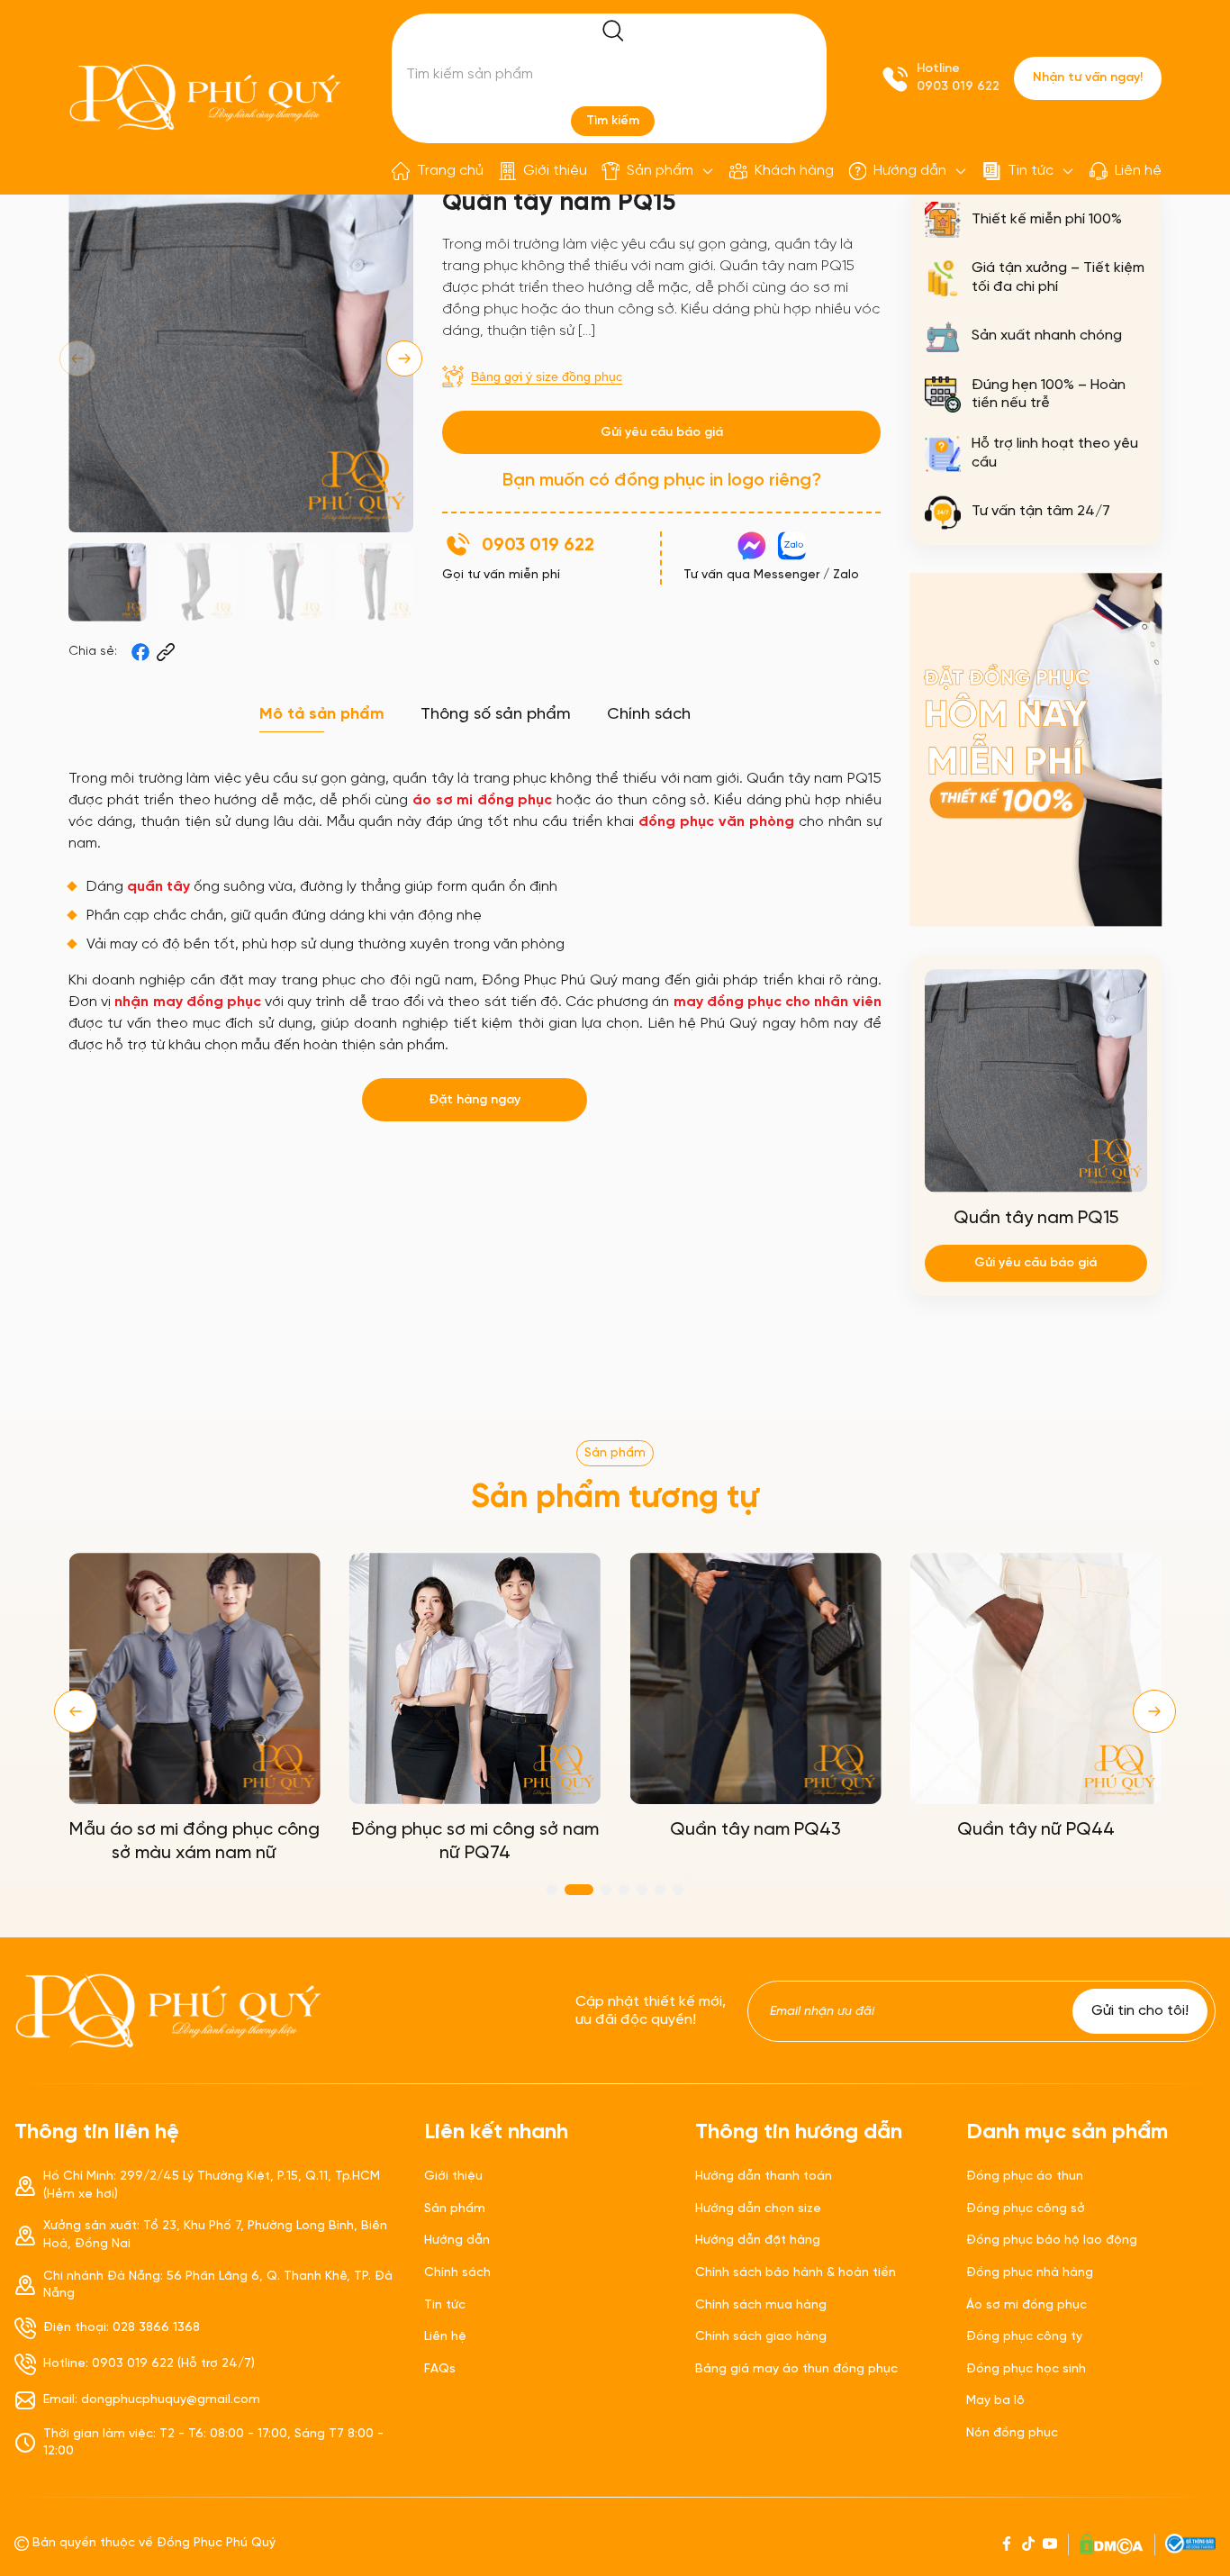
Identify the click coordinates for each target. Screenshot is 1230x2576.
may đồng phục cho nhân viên (778, 1002)
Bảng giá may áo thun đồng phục (796, 2369)
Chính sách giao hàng (761, 2337)
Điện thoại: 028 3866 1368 (122, 2328)
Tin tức (1031, 171)
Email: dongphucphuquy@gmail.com (152, 2400)
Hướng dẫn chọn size (758, 2209)
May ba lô (995, 2401)
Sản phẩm (660, 171)
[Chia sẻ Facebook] (140, 652)
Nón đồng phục (1012, 2433)
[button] (404, 358)
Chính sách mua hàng (761, 2305)
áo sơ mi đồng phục (482, 800)
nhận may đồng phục (188, 1002)
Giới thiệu (555, 171)
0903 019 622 (958, 87)
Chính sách (457, 2273)
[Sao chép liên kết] (166, 652)
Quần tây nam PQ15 (1036, 1218)
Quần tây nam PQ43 (755, 1830)
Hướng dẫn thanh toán (764, 2177)
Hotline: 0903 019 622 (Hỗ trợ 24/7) (149, 2364)
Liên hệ (1138, 171)
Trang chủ (450, 171)
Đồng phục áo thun (1025, 2177)
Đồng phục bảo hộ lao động (1052, 2240)
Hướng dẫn (910, 171)
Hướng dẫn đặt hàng (758, 2240)
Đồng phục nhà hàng (1030, 2273)
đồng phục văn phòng (716, 822)
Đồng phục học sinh (1026, 2369)
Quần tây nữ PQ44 (1036, 1830)
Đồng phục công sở (1026, 2209)
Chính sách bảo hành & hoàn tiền (796, 2273)
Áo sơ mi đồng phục (1027, 2305)
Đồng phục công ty (1024, 2337)
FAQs (440, 2369)
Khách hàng (794, 171)
